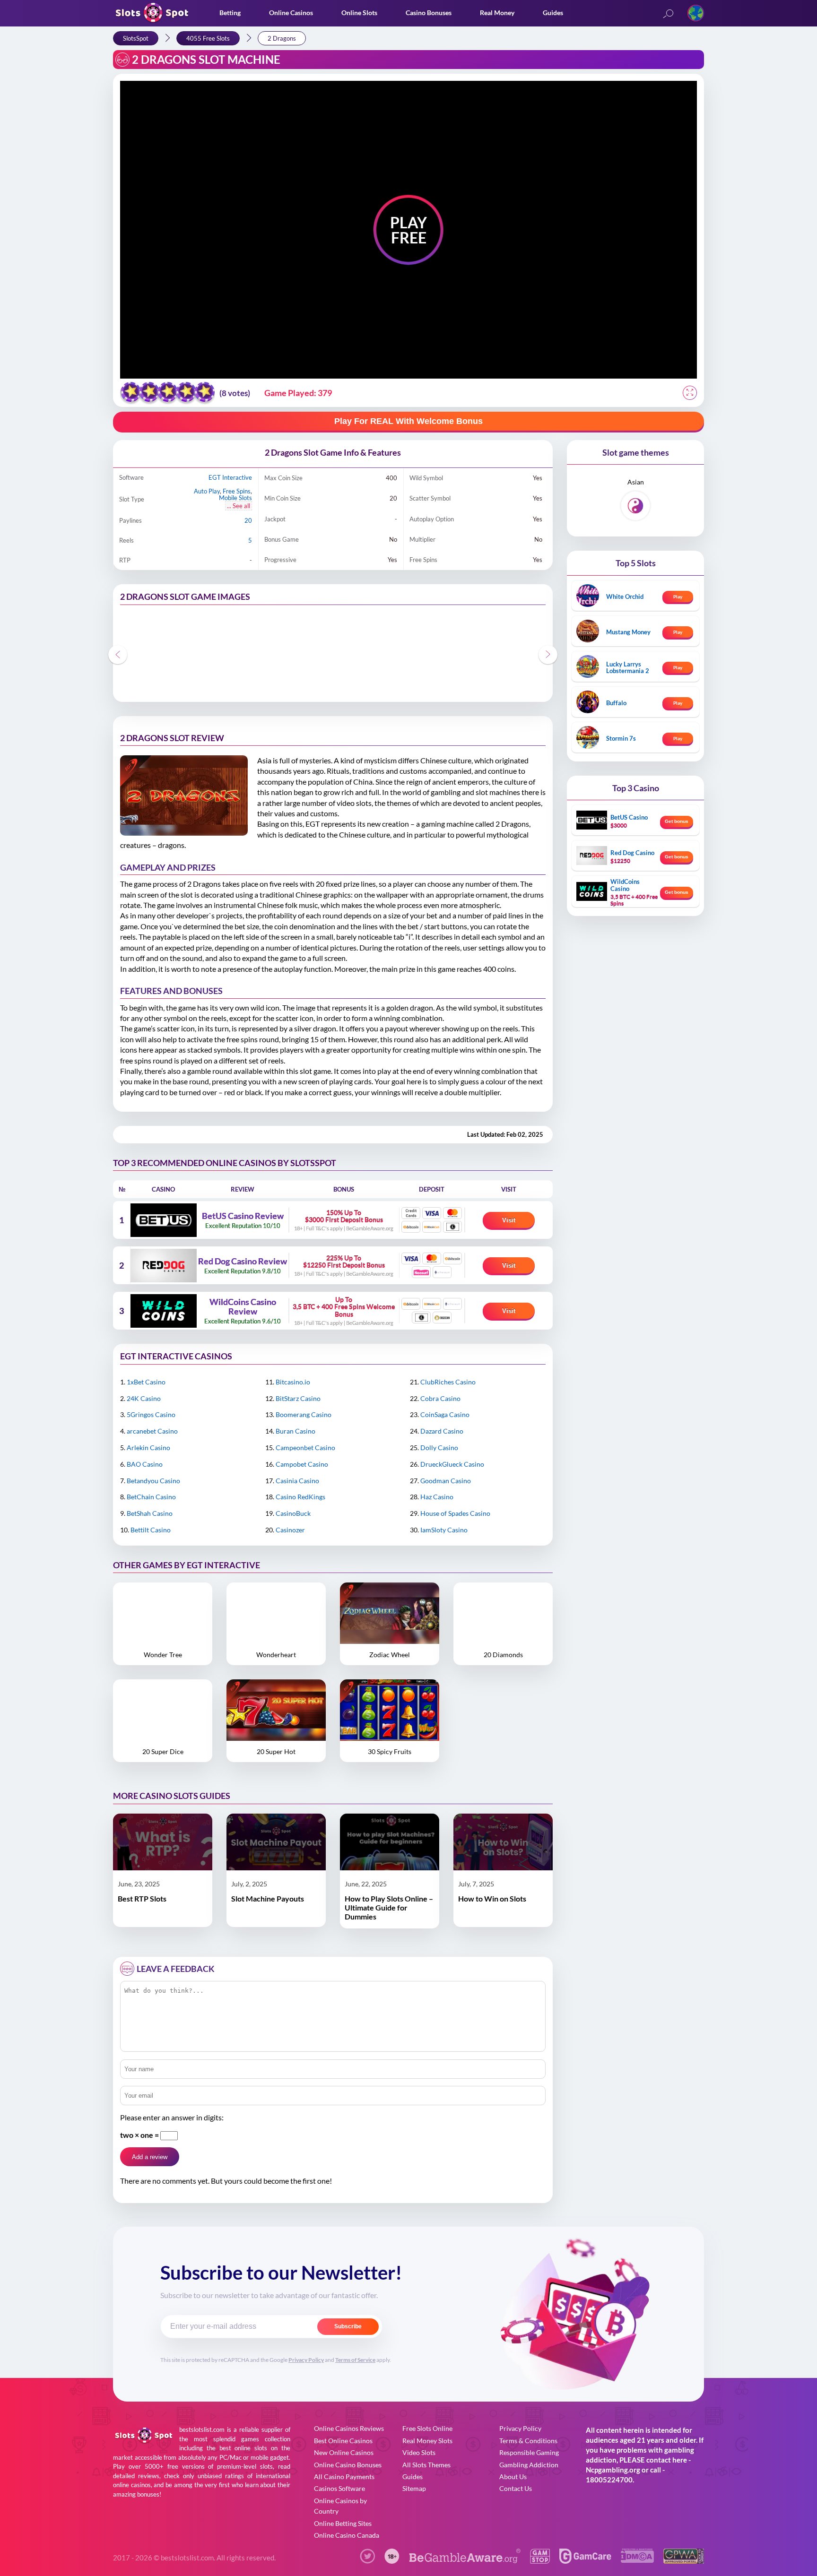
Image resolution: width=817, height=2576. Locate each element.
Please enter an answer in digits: (172, 2117)
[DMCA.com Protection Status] (637, 2560)
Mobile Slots (235, 498)
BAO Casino (145, 1464)
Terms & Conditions (528, 2441)
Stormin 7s (621, 738)
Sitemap (414, 2488)
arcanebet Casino (152, 1431)
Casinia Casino (297, 1481)
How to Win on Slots (492, 1898)
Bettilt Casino (151, 1530)
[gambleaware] (465, 2561)
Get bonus (677, 821)
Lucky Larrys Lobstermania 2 (628, 667)
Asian (636, 482)
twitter (367, 2556)
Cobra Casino (440, 1398)
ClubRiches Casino (448, 1382)
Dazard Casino (442, 1431)
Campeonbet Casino (305, 1448)
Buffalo (616, 703)
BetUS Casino (629, 817)
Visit (509, 1220)
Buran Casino (296, 1431)
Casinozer (290, 1530)
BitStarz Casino (298, 1398)
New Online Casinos (344, 2452)
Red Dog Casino (632, 853)
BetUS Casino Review (243, 1216)
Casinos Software (339, 2488)
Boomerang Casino (304, 1414)
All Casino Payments (344, 2477)
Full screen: (690, 393)
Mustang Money (628, 632)
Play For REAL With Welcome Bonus (408, 421)
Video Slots (419, 2452)
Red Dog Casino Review (243, 1262)
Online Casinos (291, 13)
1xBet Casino (146, 1382)
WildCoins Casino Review (243, 1307)
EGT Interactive (230, 477)
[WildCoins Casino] (163, 1311)
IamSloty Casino (444, 1530)
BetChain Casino (151, 1497)
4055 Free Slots (208, 38)
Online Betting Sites (343, 2523)
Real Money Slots (427, 2441)
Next (548, 655)
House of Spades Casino (455, 1513)
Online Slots (359, 13)
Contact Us (516, 2488)
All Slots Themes (426, 2465)
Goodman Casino (446, 1481)
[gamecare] (585, 2561)
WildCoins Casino (625, 885)
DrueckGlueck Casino (452, 1464)
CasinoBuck (293, 1513)
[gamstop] (540, 2561)
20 (248, 520)
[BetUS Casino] (163, 1220)
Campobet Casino (302, 1464)
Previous (118, 655)
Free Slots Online (427, 2428)
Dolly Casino (439, 1448)
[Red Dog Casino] (163, 1265)
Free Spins (237, 491)
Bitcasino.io (293, 1382)
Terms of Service (355, 2360)
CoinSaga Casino (445, 1414)
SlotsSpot (136, 38)
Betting (230, 13)
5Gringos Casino (151, 1414)
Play (678, 596)
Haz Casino (437, 1497)
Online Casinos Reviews (349, 2428)
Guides (553, 13)
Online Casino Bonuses (348, 2465)
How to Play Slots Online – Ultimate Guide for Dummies (389, 1907)
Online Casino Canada (347, 2535)
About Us (513, 2477)
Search (668, 14)
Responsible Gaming (529, 2452)
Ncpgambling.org (613, 2470)
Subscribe (348, 2326)
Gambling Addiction (529, 2465)
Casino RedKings (300, 1497)
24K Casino (144, 1398)
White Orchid (625, 596)
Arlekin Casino (148, 1448)
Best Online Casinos (343, 2441)
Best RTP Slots (142, 1898)
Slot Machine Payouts (268, 1898)
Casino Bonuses (429, 13)
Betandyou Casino (153, 1481)
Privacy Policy (306, 2360)
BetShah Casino (150, 1513)
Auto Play (207, 491)
